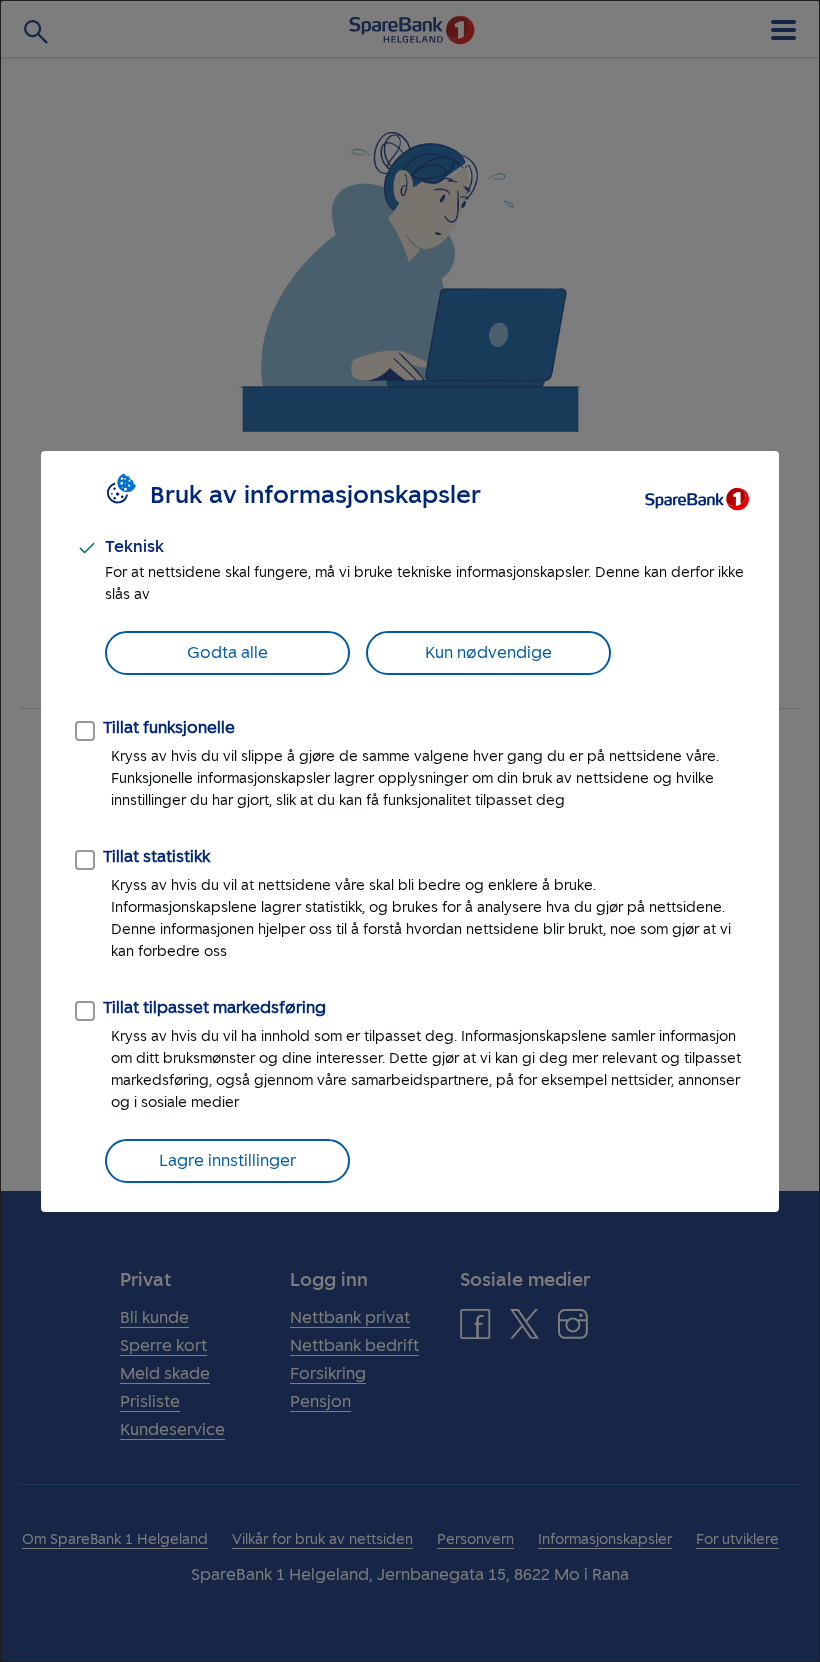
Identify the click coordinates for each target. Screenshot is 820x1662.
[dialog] (410, 831)
